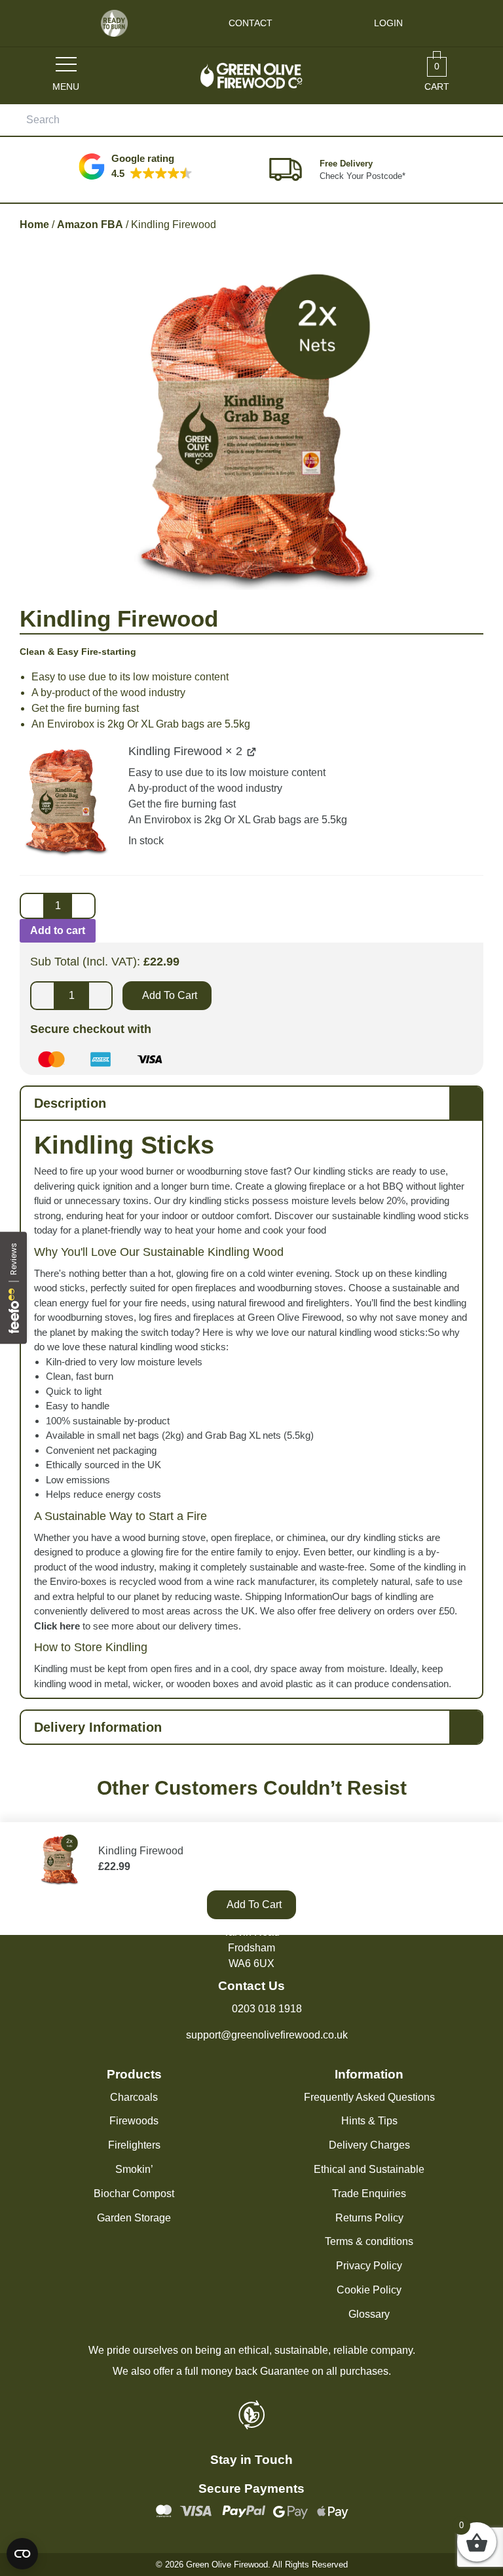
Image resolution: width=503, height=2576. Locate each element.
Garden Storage (134, 2218)
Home (34, 224)
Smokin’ (134, 2169)
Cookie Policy (369, 2290)
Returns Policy (369, 2218)
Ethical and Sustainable (369, 2169)
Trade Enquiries (369, 2194)
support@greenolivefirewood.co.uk (267, 2035)
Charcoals (134, 2097)
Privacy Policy (369, 2266)
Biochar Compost (134, 2194)
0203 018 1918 (267, 2009)
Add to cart (58, 930)
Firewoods (134, 2121)
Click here (57, 1626)
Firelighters (134, 2145)
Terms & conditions (369, 2241)
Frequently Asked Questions (369, 2097)
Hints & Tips (369, 2121)
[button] (136, 166)
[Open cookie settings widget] (22, 2554)
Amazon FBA (90, 224)
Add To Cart (170, 995)
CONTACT (251, 23)
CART (437, 76)
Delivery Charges (369, 2145)
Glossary (369, 2314)
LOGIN (388, 23)
